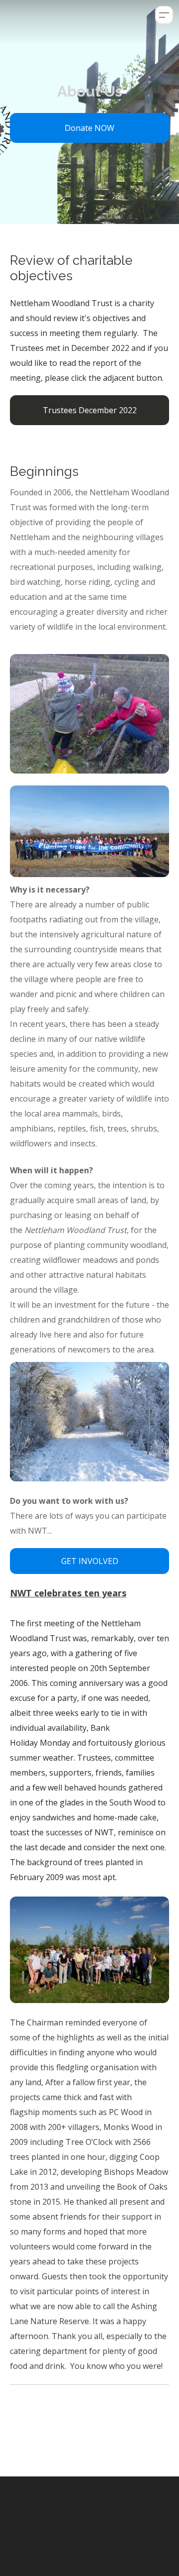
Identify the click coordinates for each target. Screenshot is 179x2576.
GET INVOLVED (90, 1561)
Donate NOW (89, 128)
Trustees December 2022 (90, 410)
